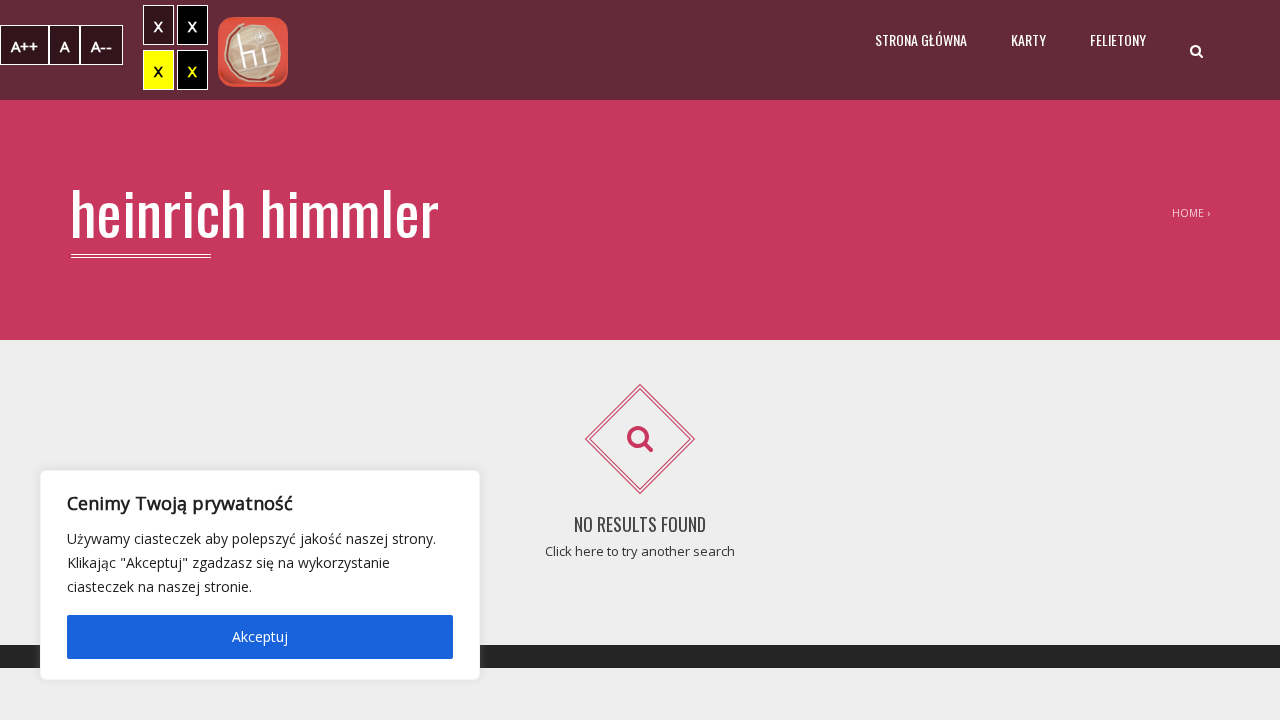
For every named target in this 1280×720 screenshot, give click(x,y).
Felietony (1118, 39)
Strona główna (921, 39)
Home (1188, 213)
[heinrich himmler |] (253, 50)
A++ (24, 46)
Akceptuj (260, 636)
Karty (1028, 39)
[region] (260, 575)
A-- (101, 46)
